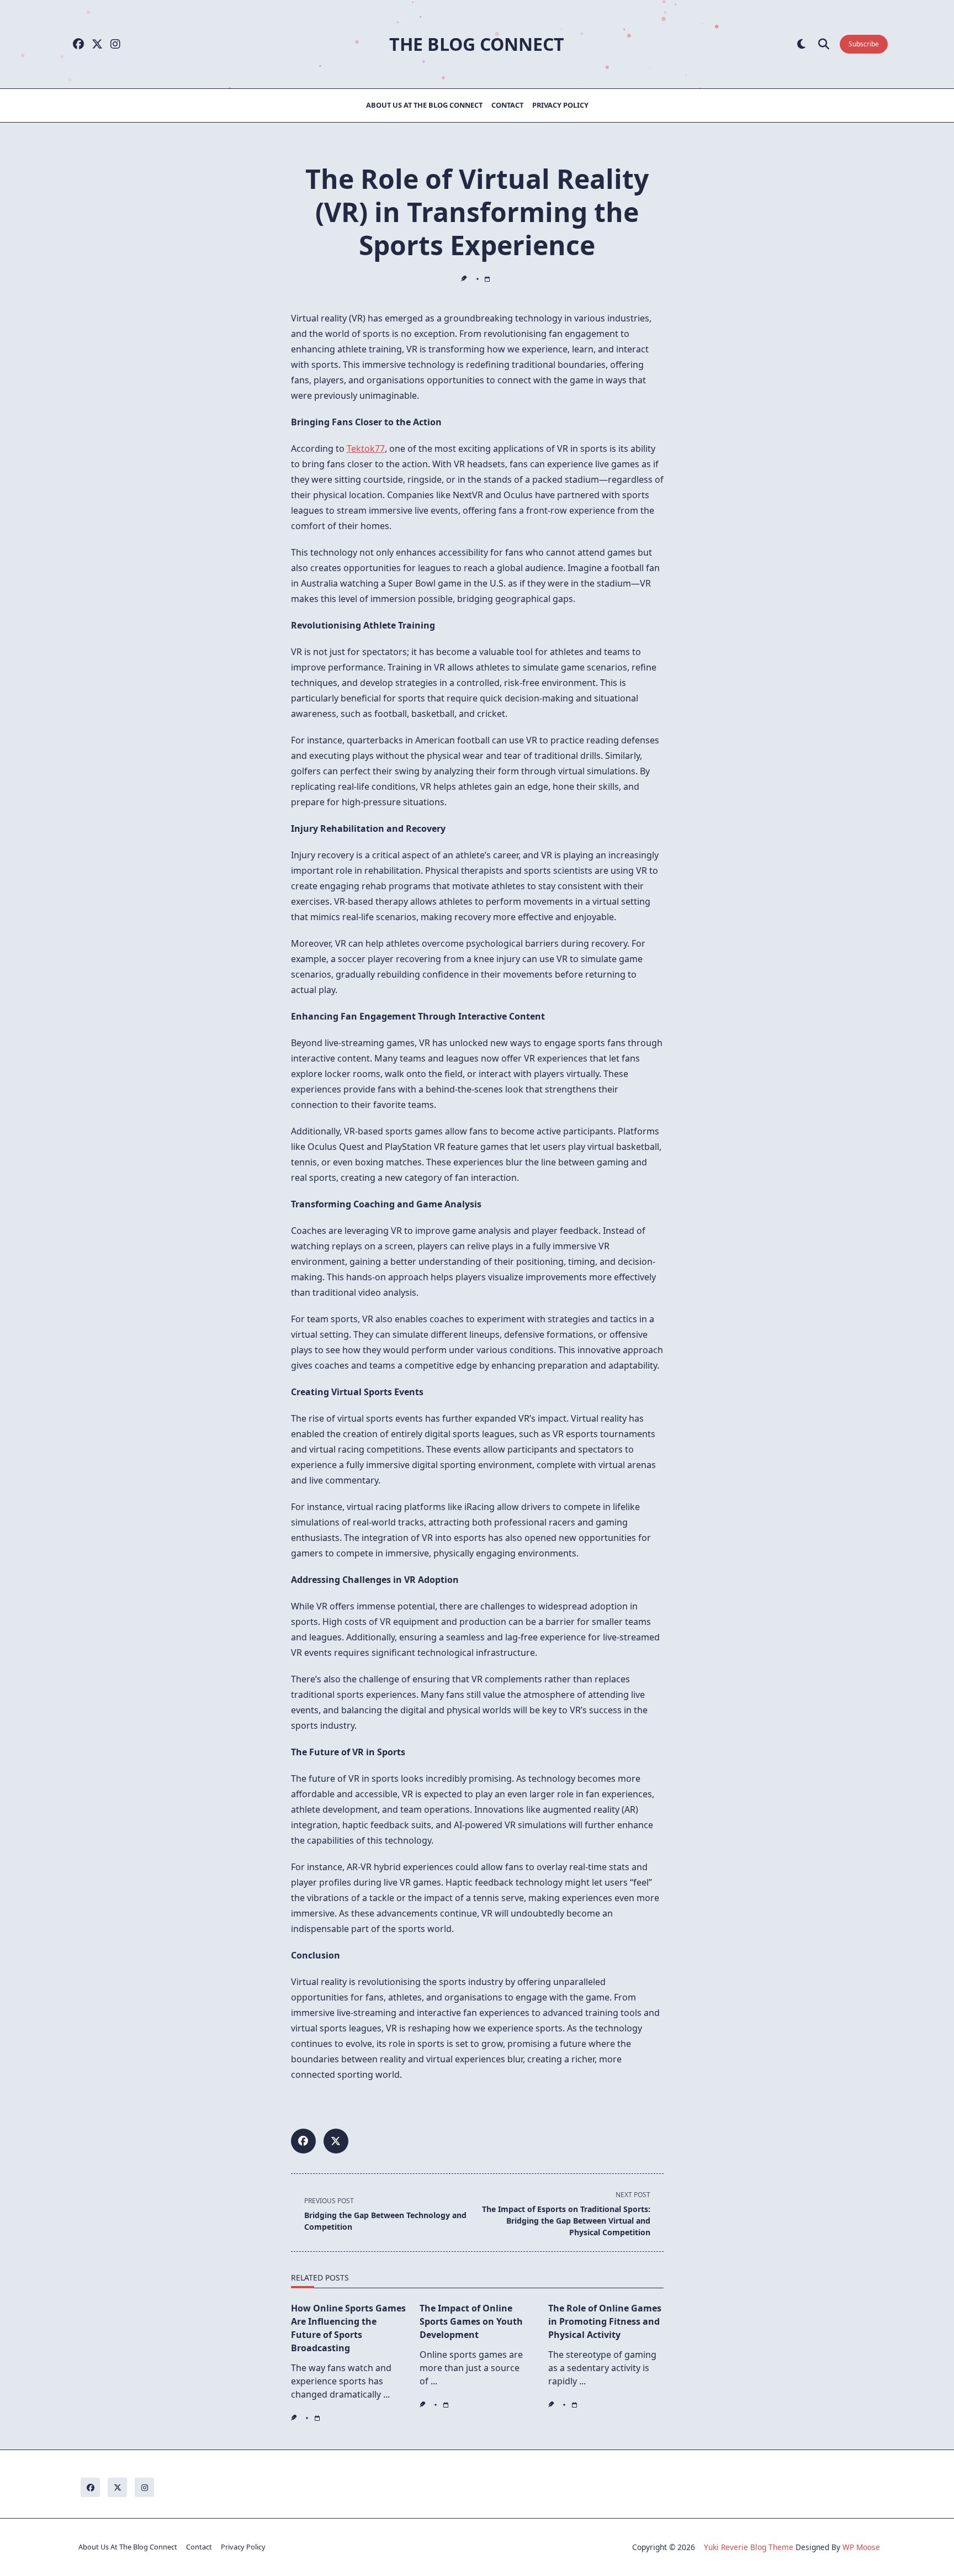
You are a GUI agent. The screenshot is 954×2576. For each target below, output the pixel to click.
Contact (507, 105)
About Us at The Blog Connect (424, 105)
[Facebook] (78, 44)
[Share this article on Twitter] (336, 2141)
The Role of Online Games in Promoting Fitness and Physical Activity (605, 2321)
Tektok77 (366, 448)
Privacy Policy (560, 105)
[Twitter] (97, 44)
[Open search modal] (824, 44)
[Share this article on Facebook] (303, 2141)
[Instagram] (115, 44)
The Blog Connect (477, 44)
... (386, 2394)
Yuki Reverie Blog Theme (749, 2547)
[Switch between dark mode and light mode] (801, 44)
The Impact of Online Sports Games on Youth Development (471, 2321)
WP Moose (861, 2547)
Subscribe (864, 44)
